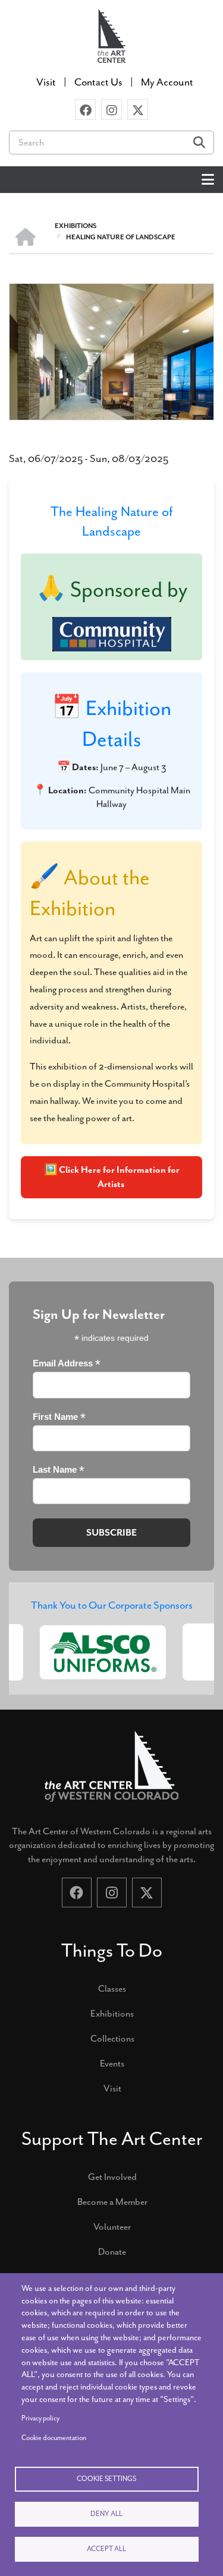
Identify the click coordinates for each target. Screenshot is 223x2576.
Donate (112, 2252)
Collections (112, 2039)
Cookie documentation (54, 2438)
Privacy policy (40, 2418)
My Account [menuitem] (167, 82)
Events (112, 2064)
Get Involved (112, 2177)
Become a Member (112, 2202)
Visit (112, 2088)
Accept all (106, 2549)
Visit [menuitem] (46, 82)
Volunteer (112, 2227)
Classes (112, 1989)
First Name (59, 1417)
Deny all (106, 2514)
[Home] (111, 35)
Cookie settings (106, 2479)
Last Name (59, 1470)
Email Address (67, 1364)
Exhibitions (112, 2014)
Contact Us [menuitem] (98, 82)
